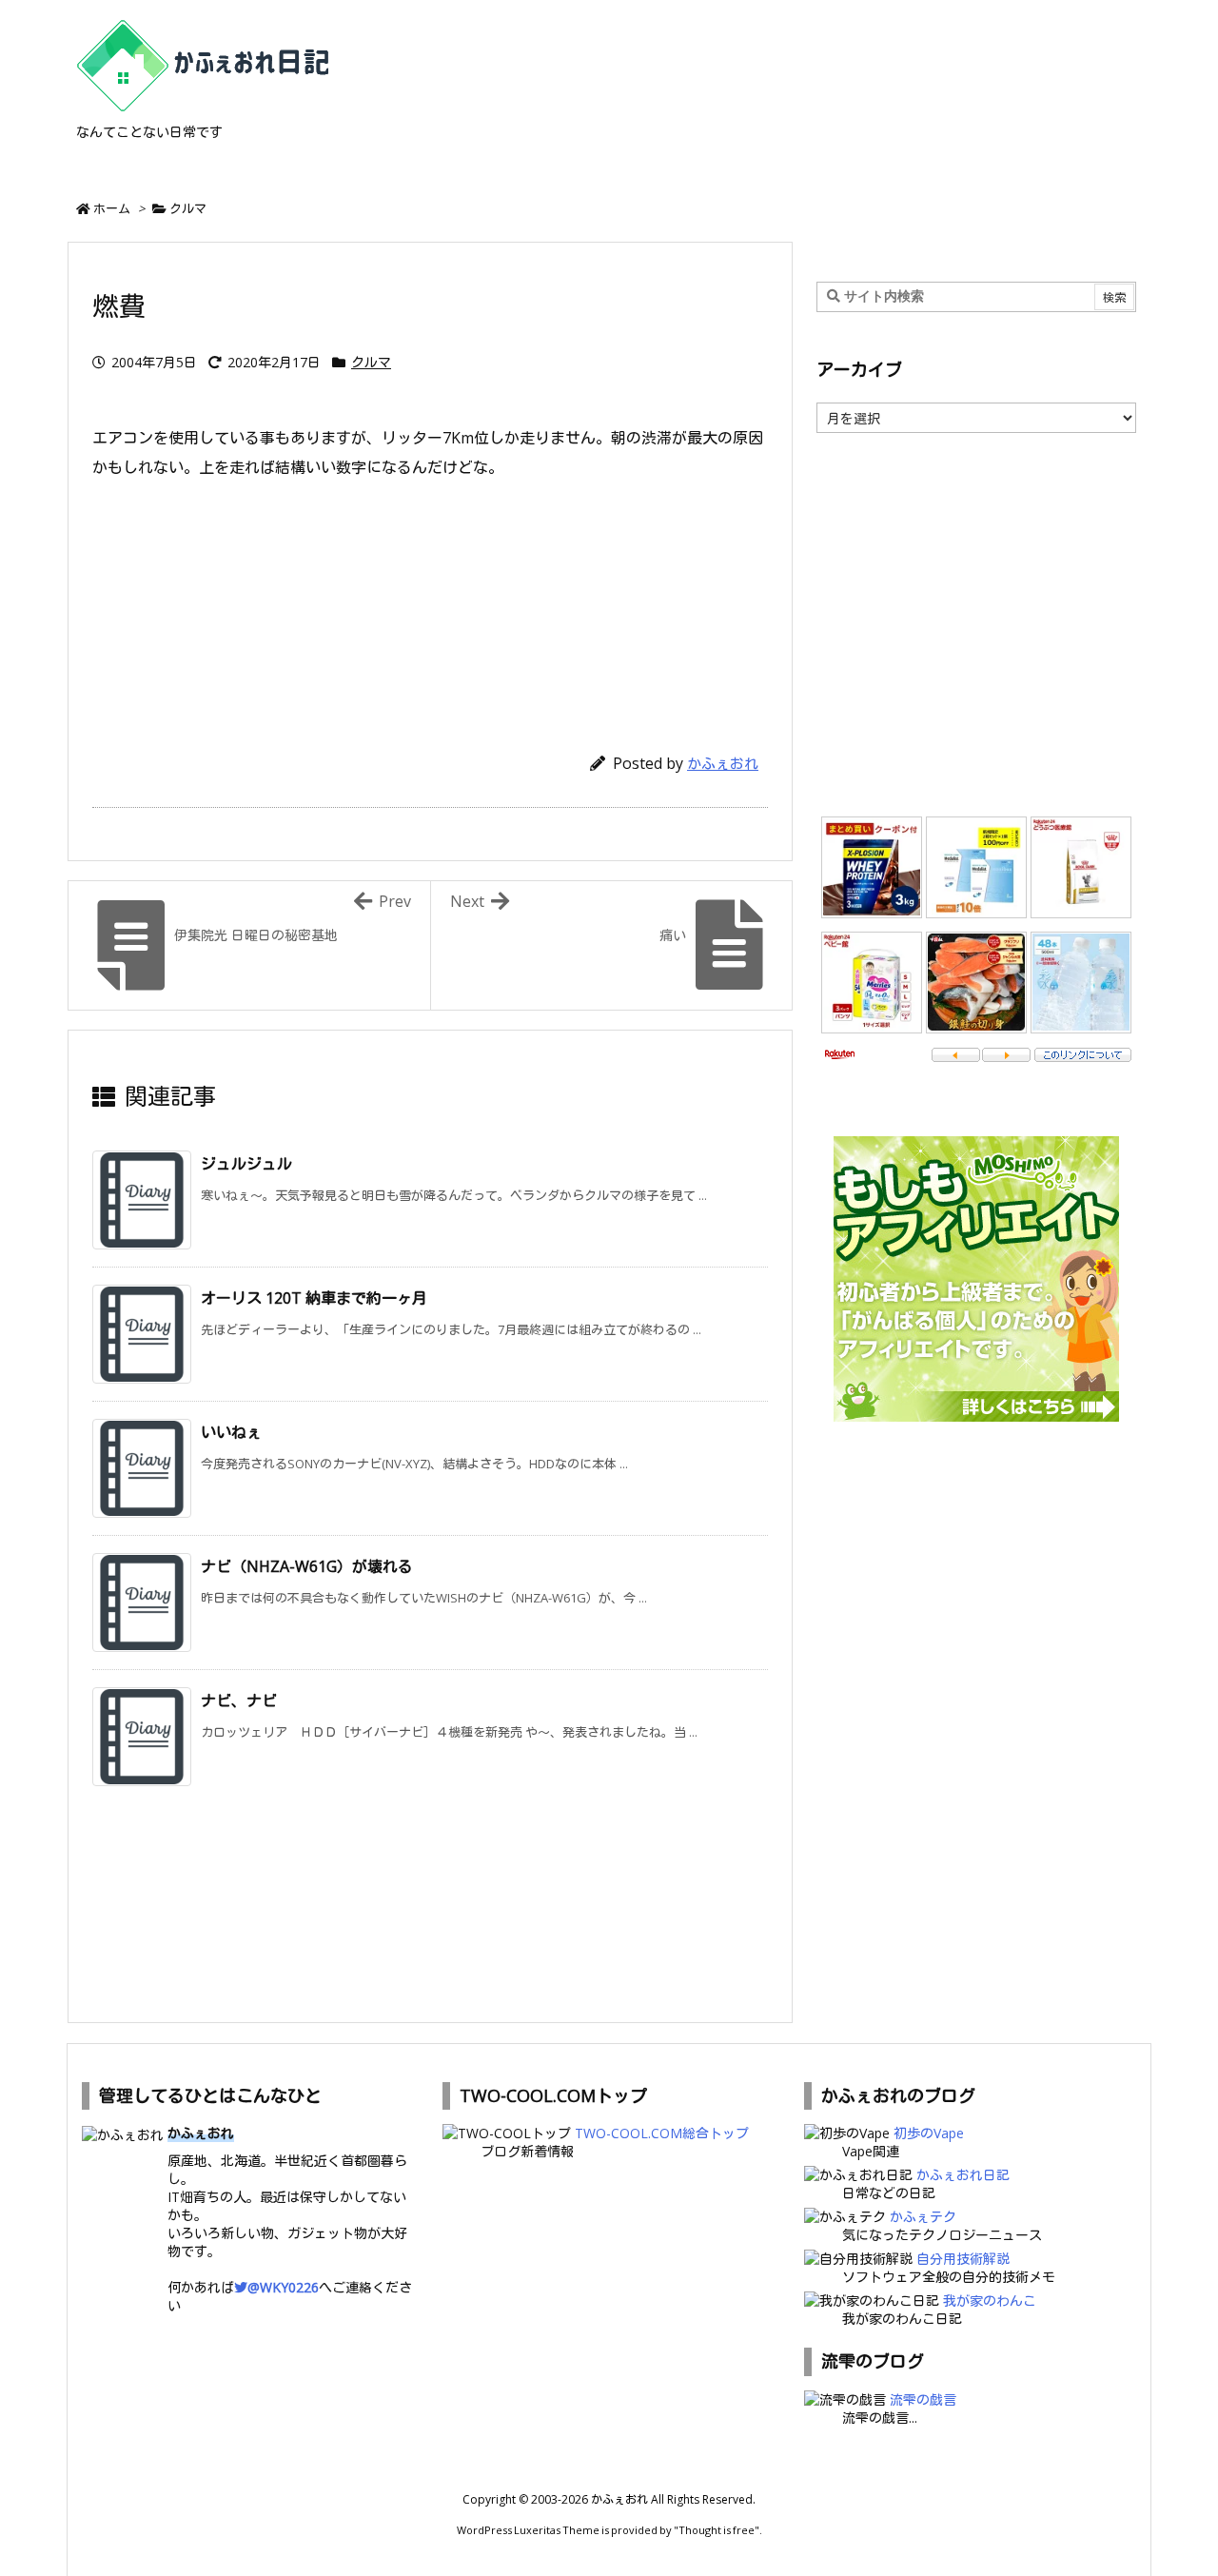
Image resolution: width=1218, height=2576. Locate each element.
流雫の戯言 (923, 2399)
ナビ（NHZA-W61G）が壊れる (307, 1566)
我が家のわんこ (990, 2301)
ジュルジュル (246, 1164)
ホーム (112, 208)
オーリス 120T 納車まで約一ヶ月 (314, 1298)
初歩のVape (929, 2133)
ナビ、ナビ (239, 1701)
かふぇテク (923, 2217)
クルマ (188, 208)
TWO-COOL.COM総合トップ (662, 2133)
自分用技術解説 (963, 2259)
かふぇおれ (723, 763)
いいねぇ (231, 1432)
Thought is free (717, 2530)
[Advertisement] (430, 607)
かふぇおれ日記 (963, 2175)
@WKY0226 (283, 2287)
